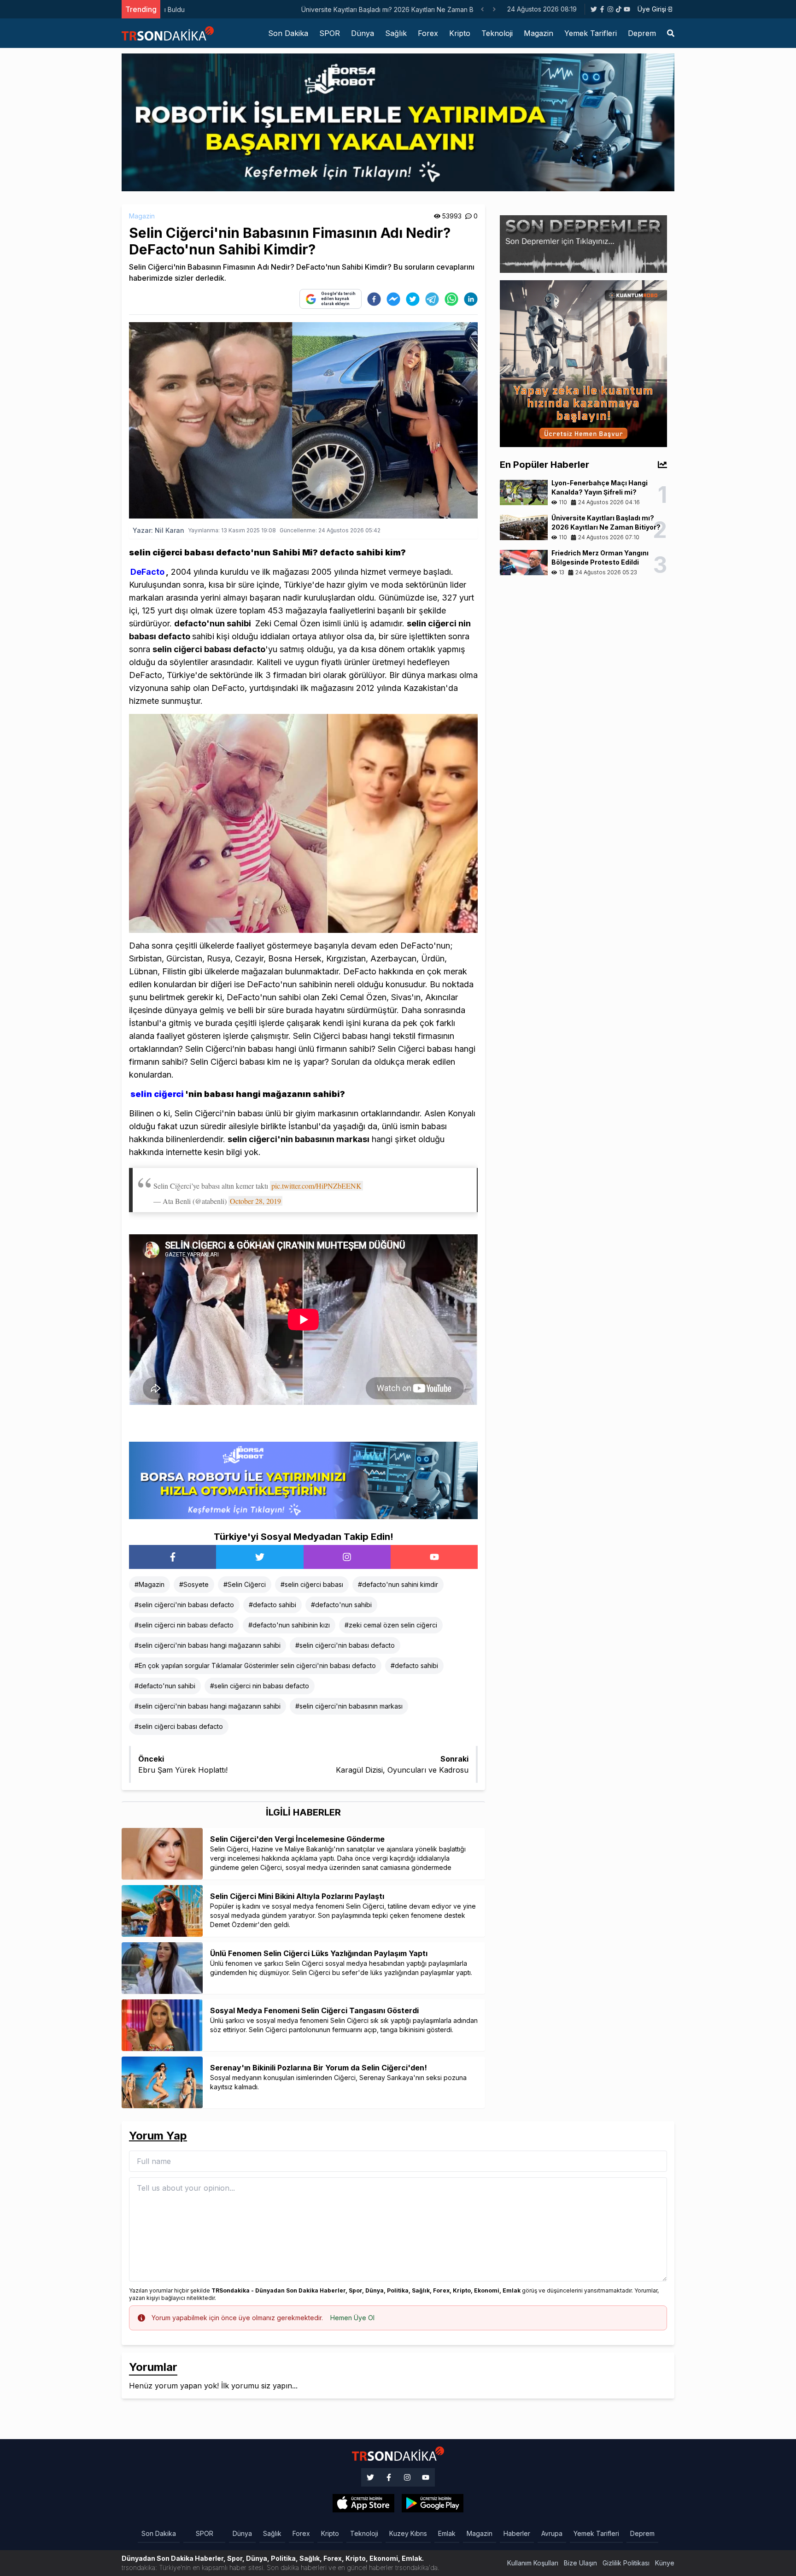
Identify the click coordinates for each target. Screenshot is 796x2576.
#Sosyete (194, 1584)
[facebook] (374, 299)
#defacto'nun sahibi (341, 1605)
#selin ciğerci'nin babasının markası (349, 1706)
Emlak (447, 2533)
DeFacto (147, 572)
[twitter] (413, 299)
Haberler (517, 2533)
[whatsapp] (451, 299)
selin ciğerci (157, 1094)
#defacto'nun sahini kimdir (398, 1584)
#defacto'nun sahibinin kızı (289, 1625)
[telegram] (432, 299)
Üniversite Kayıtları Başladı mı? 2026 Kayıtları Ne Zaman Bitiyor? (259, 9)
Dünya (363, 33)
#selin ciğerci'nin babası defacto (184, 1605)
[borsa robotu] (398, 122)
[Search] (671, 33)
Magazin (538, 33)
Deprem (642, 33)
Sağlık (396, 33)
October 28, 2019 (255, 1201)
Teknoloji (497, 33)
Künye (665, 2563)
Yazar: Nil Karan (158, 530)
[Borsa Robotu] (303, 1480)
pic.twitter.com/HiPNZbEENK (316, 1186)
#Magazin (149, 1584)
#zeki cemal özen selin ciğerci (391, 1625)
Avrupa (552, 2533)
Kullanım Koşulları (533, 2563)
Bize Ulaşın (580, 2563)
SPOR (330, 33)
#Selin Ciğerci (245, 1584)
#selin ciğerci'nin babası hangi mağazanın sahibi (208, 1645)
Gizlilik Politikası (626, 2563)
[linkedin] (471, 299)
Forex (428, 33)
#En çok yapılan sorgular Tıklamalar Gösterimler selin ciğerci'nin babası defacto (255, 1665)
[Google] (363, 2503)
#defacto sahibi (272, 1605)
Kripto (460, 33)
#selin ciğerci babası (312, 1584)
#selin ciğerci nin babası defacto (184, 1625)
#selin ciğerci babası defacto (179, 1726)
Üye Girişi (652, 9)
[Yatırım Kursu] (583, 363)
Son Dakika (288, 33)
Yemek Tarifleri (591, 33)
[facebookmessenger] (393, 299)
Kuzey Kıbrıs (408, 2533)
